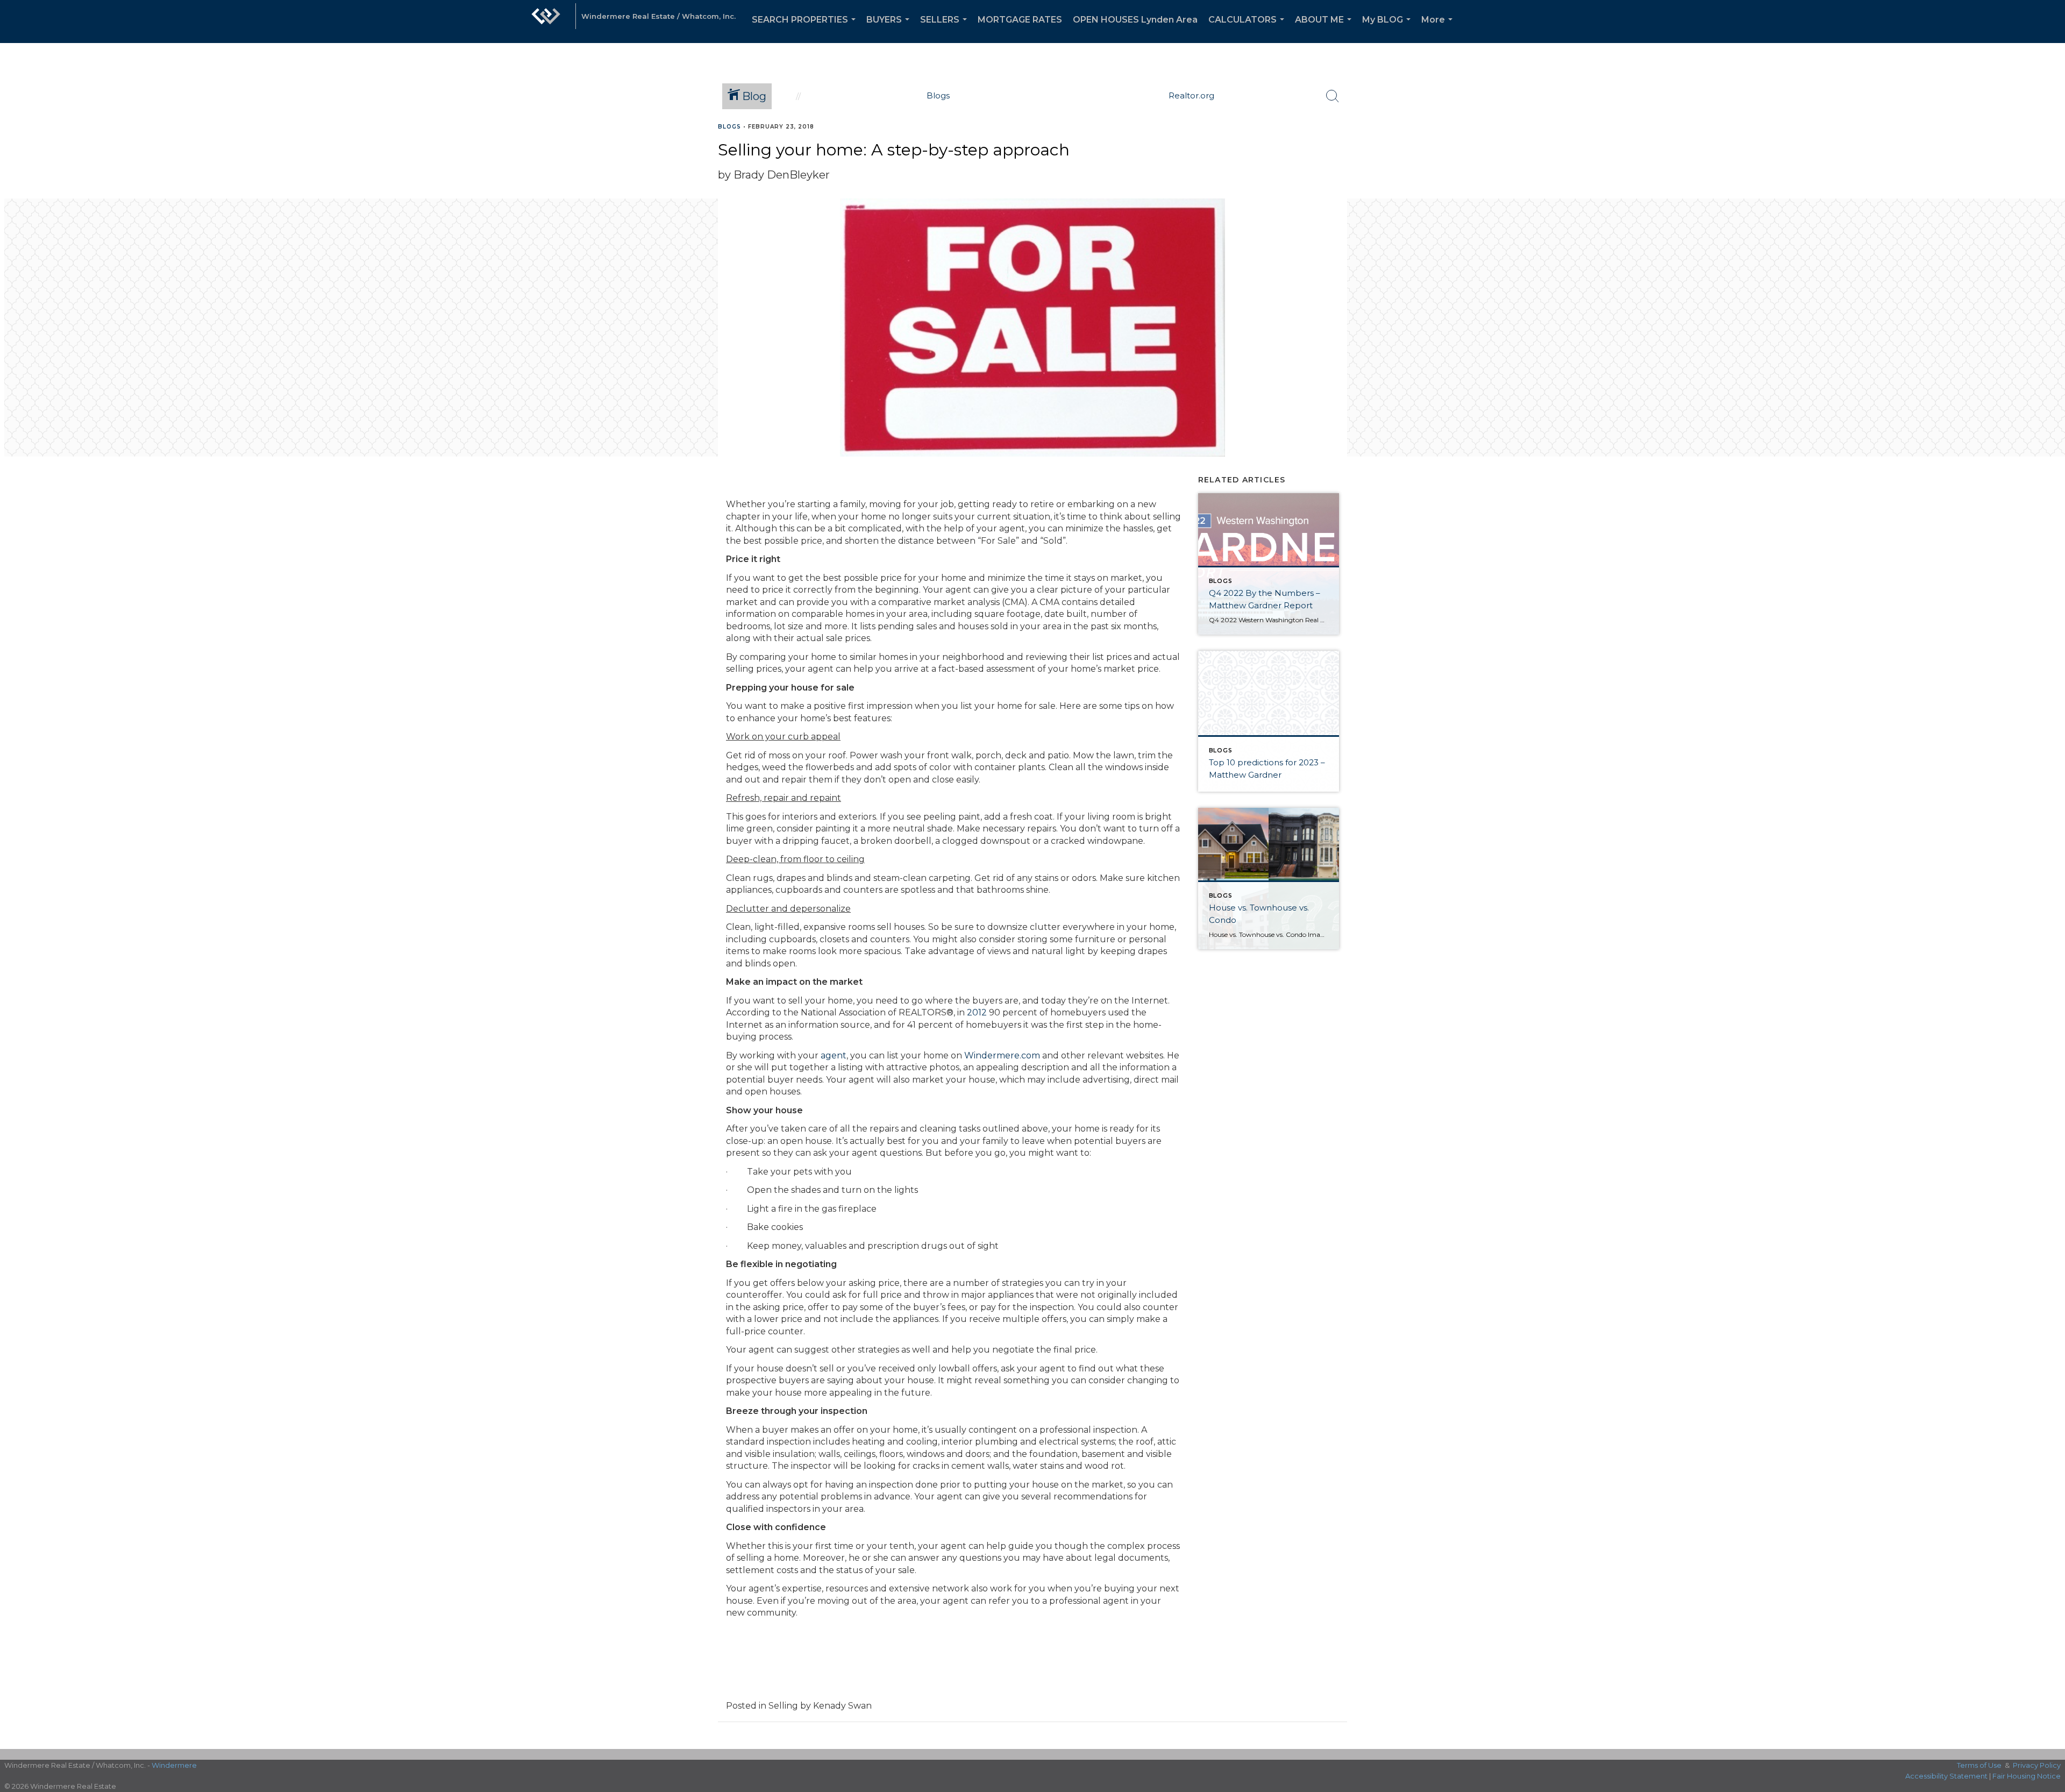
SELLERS (946, 29)
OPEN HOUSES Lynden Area (1135, 20)
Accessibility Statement (1946, 1776)
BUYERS (890, 29)
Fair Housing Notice (2027, 1776)
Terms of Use (1979, 1765)
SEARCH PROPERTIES (806, 29)
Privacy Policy (2037, 1765)
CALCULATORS (1248, 29)
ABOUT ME (1325, 29)
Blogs (729, 127)
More (1439, 29)
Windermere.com (1002, 1055)
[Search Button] (1333, 96)
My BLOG (1388, 29)
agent (832, 1055)
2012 (977, 1012)
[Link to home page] (546, 22)
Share (2048, 147)
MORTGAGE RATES (1020, 20)
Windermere (174, 1765)
